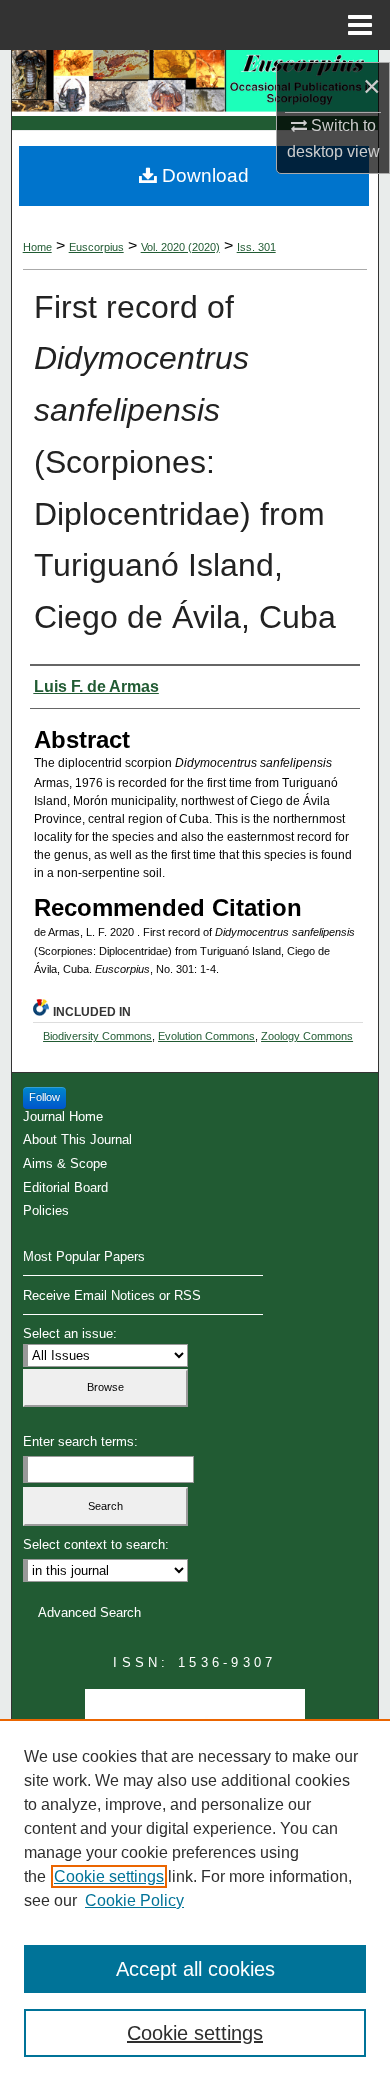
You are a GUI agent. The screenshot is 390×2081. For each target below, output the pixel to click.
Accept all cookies (195, 1969)
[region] (195, 1900)
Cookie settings (109, 1876)
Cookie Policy (134, 1900)
